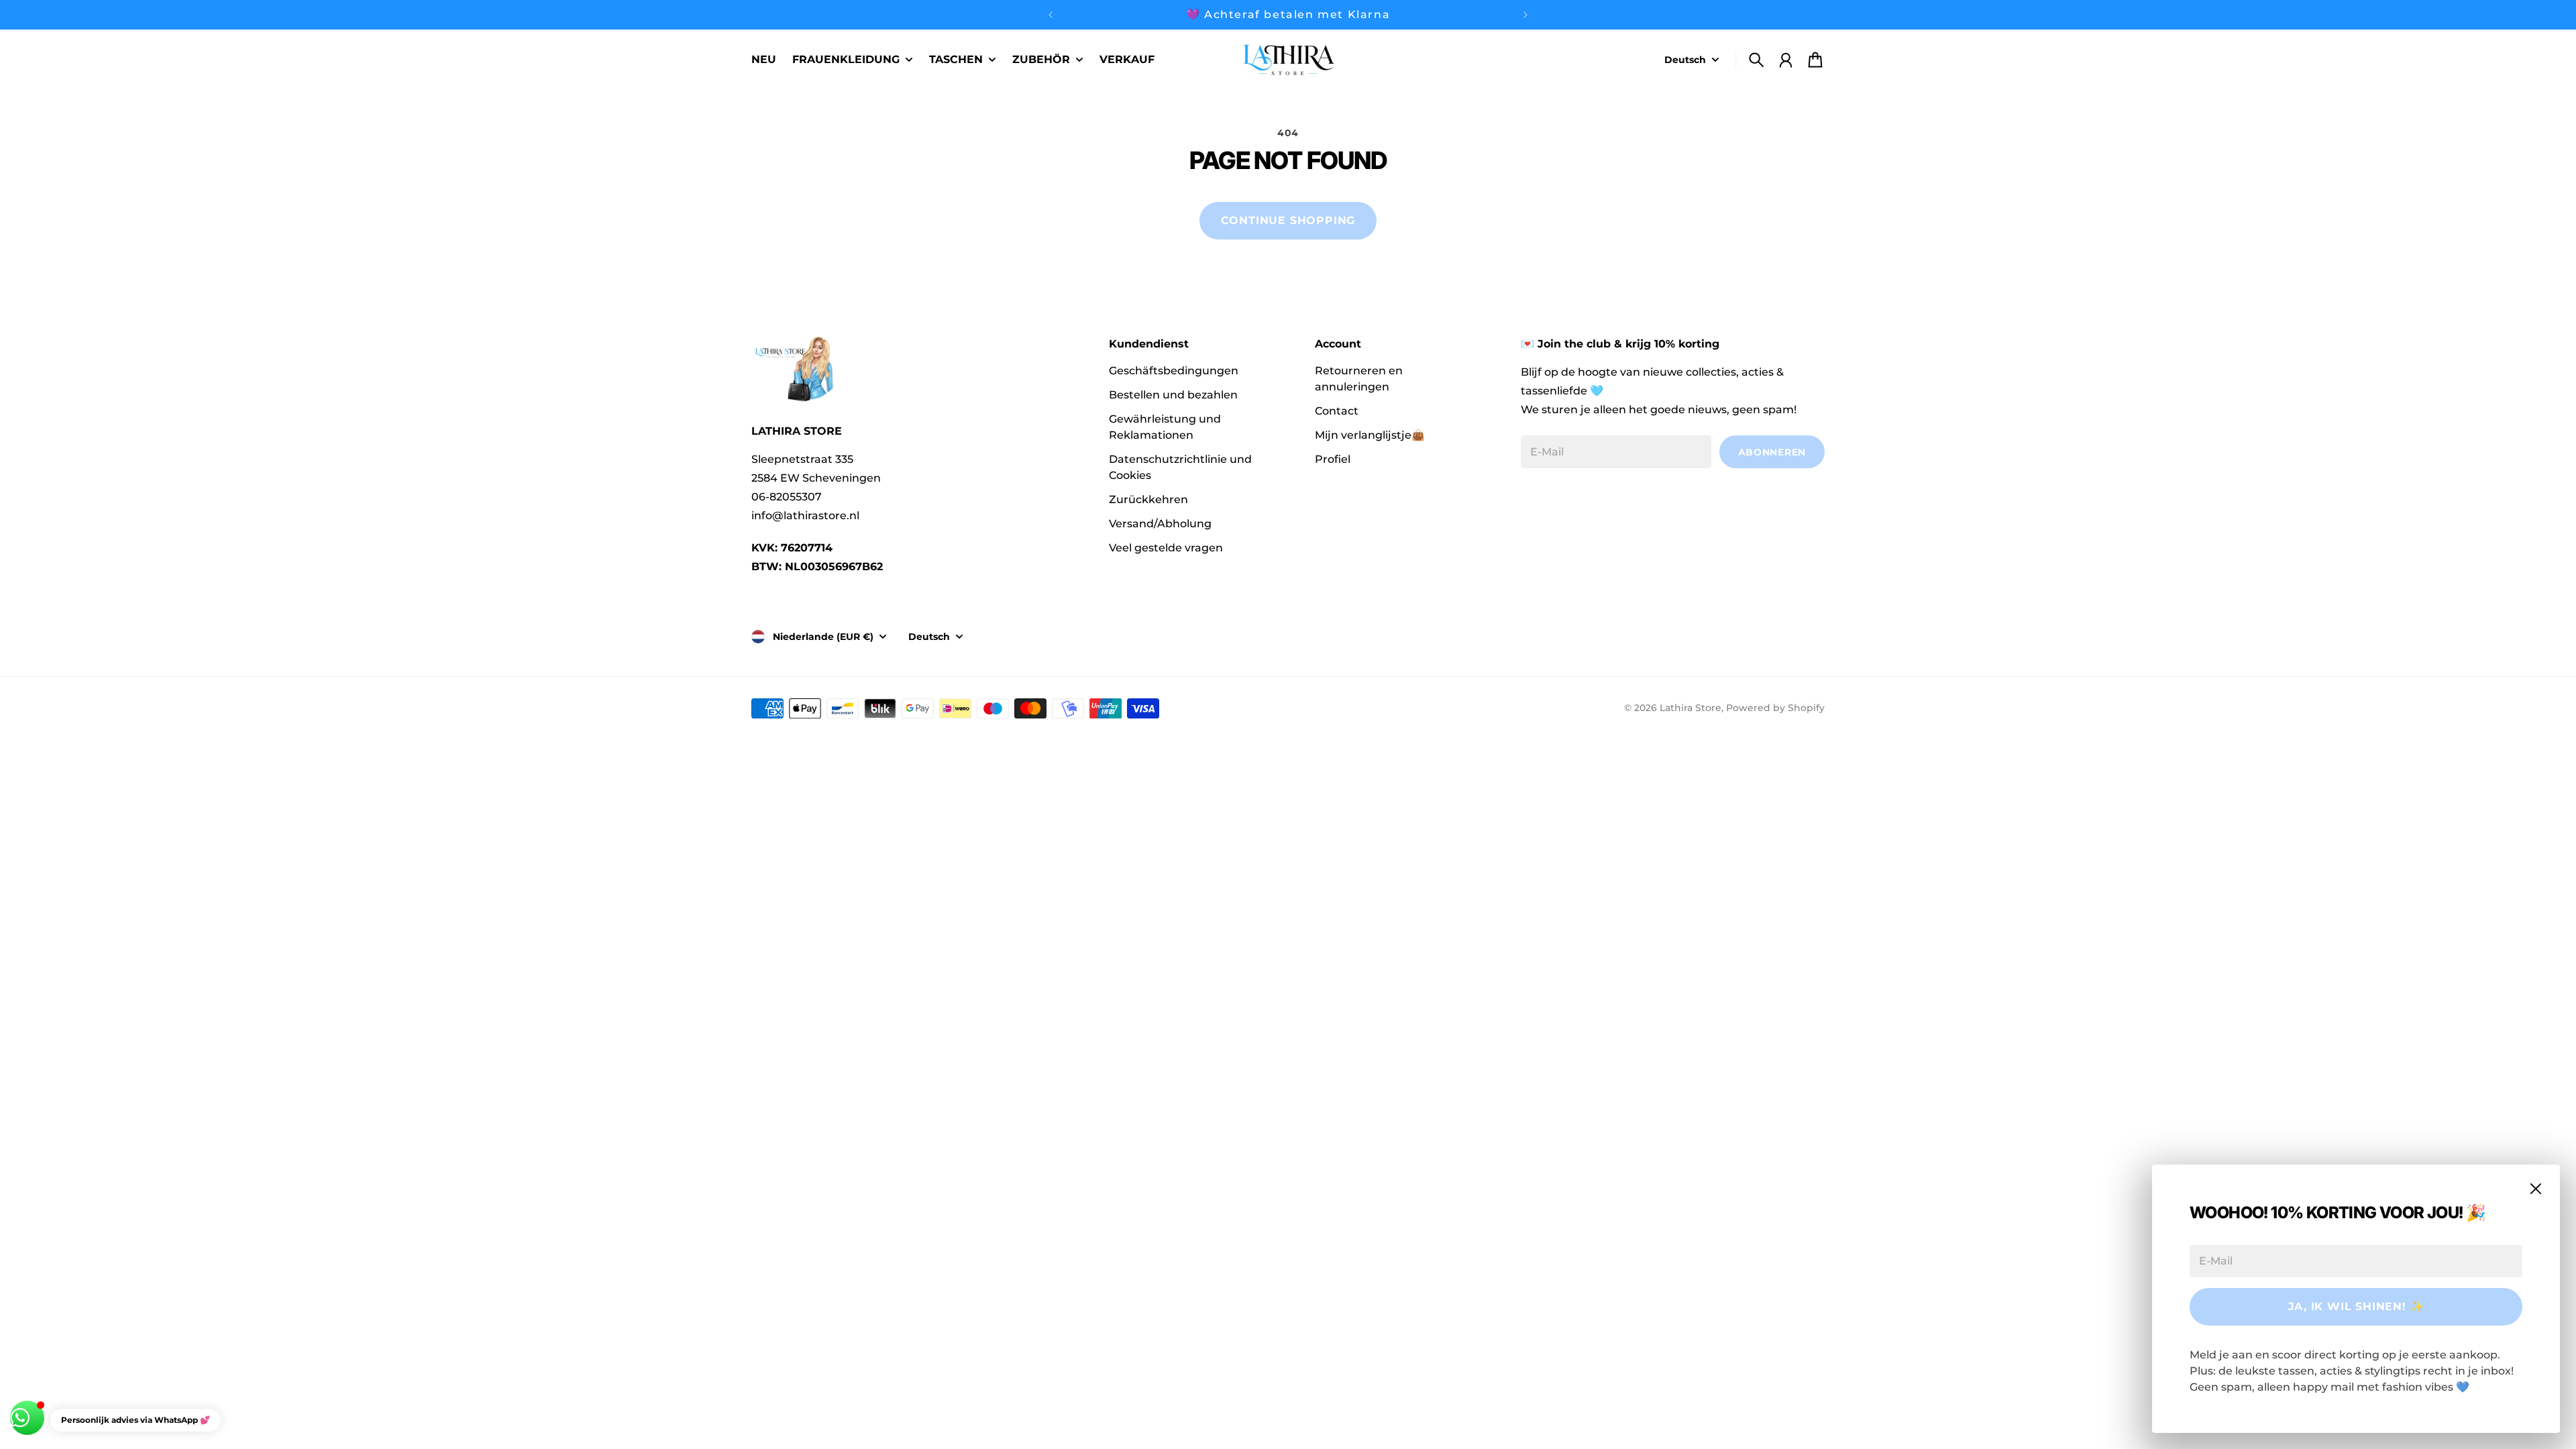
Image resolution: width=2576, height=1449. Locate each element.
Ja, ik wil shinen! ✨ (2356, 1306)
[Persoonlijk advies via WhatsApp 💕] (27, 1418)
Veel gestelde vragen (1166, 548)
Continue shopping (1288, 220)
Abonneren (1772, 452)
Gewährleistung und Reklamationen (1165, 427)
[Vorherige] (1051, 15)
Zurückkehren (1148, 499)
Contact (1337, 411)
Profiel (1333, 459)
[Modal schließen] (2536, 1189)
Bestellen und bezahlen (1173, 395)
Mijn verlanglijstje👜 (1370, 435)
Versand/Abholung (1160, 524)
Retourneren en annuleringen (1359, 379)
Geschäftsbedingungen (1174, 371)
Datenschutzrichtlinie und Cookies (1180, 467)
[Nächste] (1525, 15)
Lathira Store (1690, 708)
